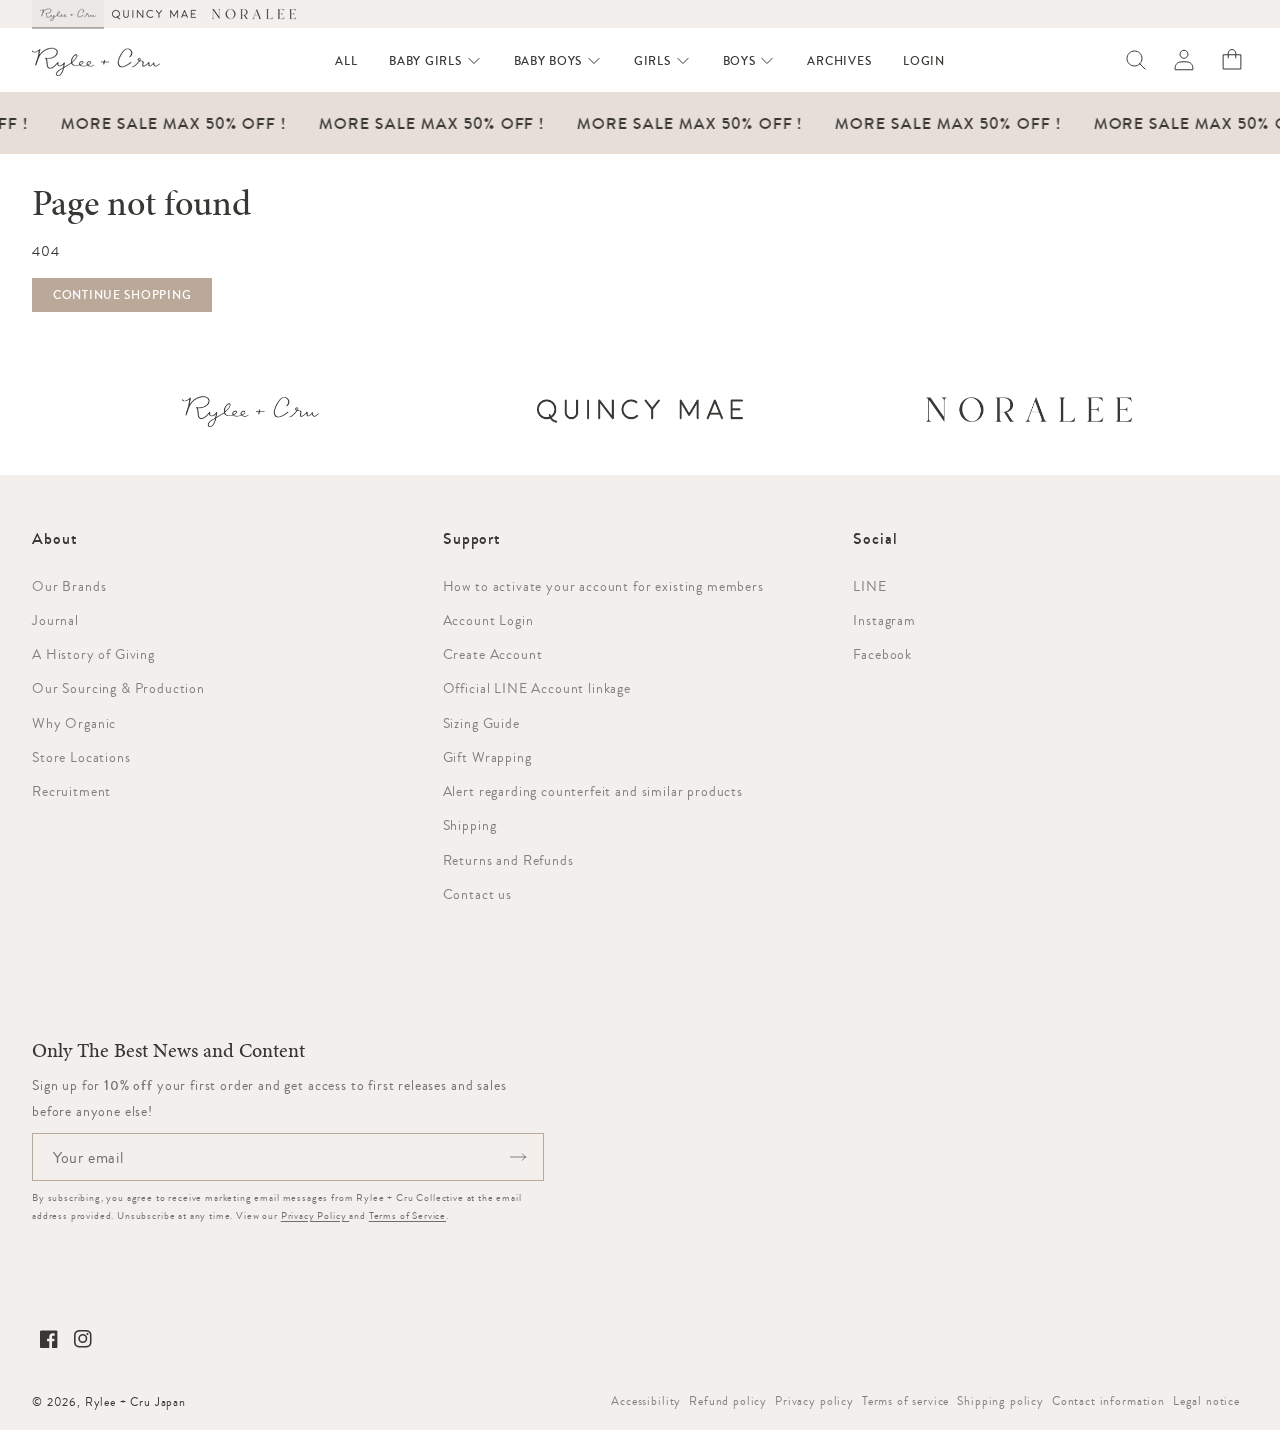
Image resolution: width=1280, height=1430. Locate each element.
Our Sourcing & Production (118, 688)
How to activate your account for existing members (603, 586)
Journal (55, 620)
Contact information (1108, 1401)
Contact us (477, 894)
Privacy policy (814, 1401)
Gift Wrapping (487, 757)
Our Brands (69, 586)
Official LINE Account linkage (537, 688)
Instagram (884, 620)
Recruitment (71, 791)
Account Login (488, 620)
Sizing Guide (481, 723)
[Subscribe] (518, 1157)
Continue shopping (122, 295)
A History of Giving (93, 654)
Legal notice (1206, 1401)
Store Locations (81, 757)
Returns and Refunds (508, 860)
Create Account (493, 654)
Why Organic (74, 723)
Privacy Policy (315, 1215)
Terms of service (905, 1401)
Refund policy (728, 1401)
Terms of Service (407, 1215)
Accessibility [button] (646, 1401)
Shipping (470, 825)
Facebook (882, 654)
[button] (435, 61)
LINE (869, 586)
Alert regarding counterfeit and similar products (593, 791)
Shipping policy (1000, 1401)
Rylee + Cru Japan (135, 1402)
